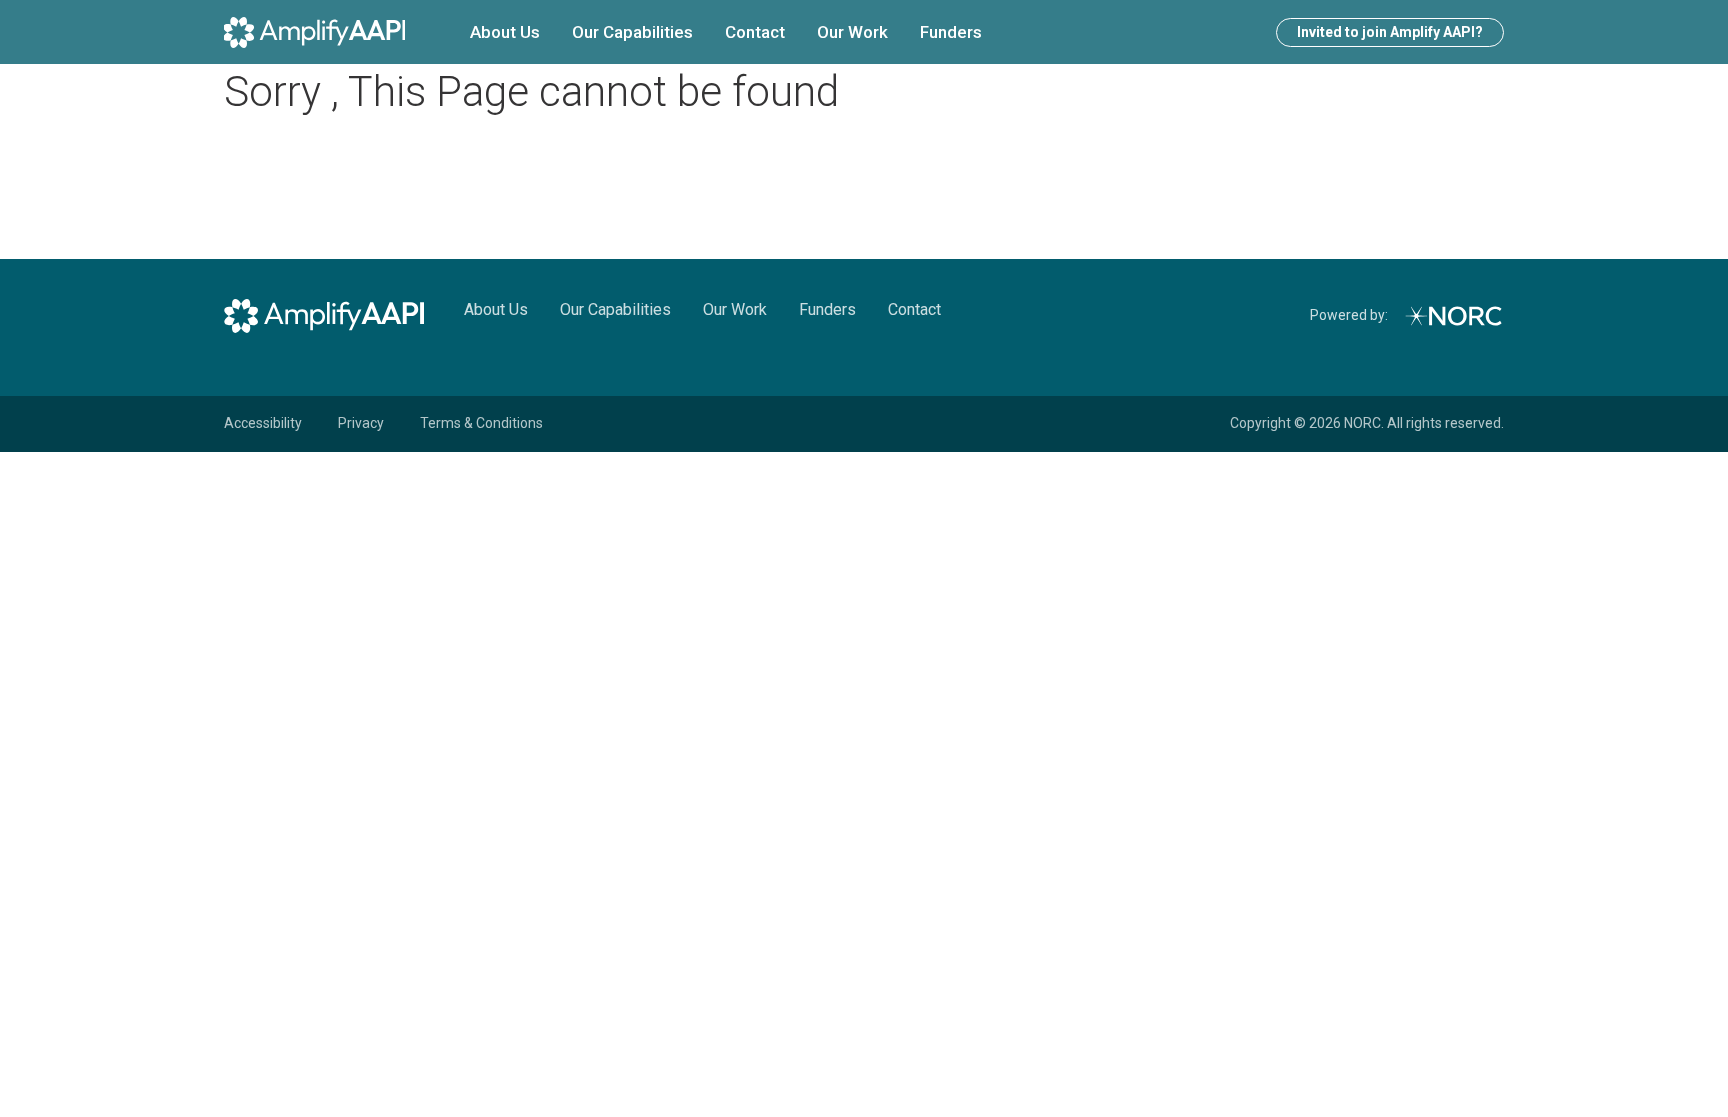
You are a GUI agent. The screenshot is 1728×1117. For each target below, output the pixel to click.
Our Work (852, 32)
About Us (505, 32)
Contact (755, 32)
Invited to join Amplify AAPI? (1390, 32)
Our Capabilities (632, 32)
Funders (951, 32)
